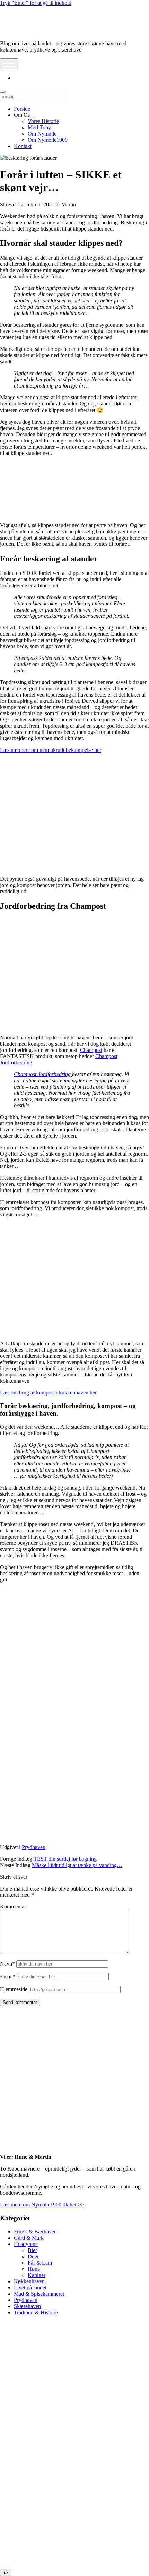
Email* (8, 1976)
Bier (32, 2250)
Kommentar (13, 1907)
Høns (34, 2269)
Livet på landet (30, 2288)
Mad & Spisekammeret (39, 2294)
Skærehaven (27, 2306)
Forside (22, 109)
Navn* (7, 1964)
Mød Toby (39, 127)
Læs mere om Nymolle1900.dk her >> (42, 2205)
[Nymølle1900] (21, 32)
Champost (91, 1050)
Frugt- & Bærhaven (35, 2232)
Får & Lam (40, 2263)
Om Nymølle (42, 134)
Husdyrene (26, 2244)
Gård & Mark (29, 2238)
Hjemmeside (14, 1989)
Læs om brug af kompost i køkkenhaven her (48, 1393)
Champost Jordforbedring (43, 1074)
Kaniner (37, 2275)
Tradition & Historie (36, 2312)
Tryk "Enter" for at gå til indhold (36, 3)
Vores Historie (43, 121)
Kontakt (23, 146)
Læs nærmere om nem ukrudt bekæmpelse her (51, 750)
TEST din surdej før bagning (65, 1859)
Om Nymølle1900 (48, 140)
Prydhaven (34, 1847)
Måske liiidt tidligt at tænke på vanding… (77, 1865)
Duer (33, 2256)
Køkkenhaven (29, 2281)
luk (6, 2572)
